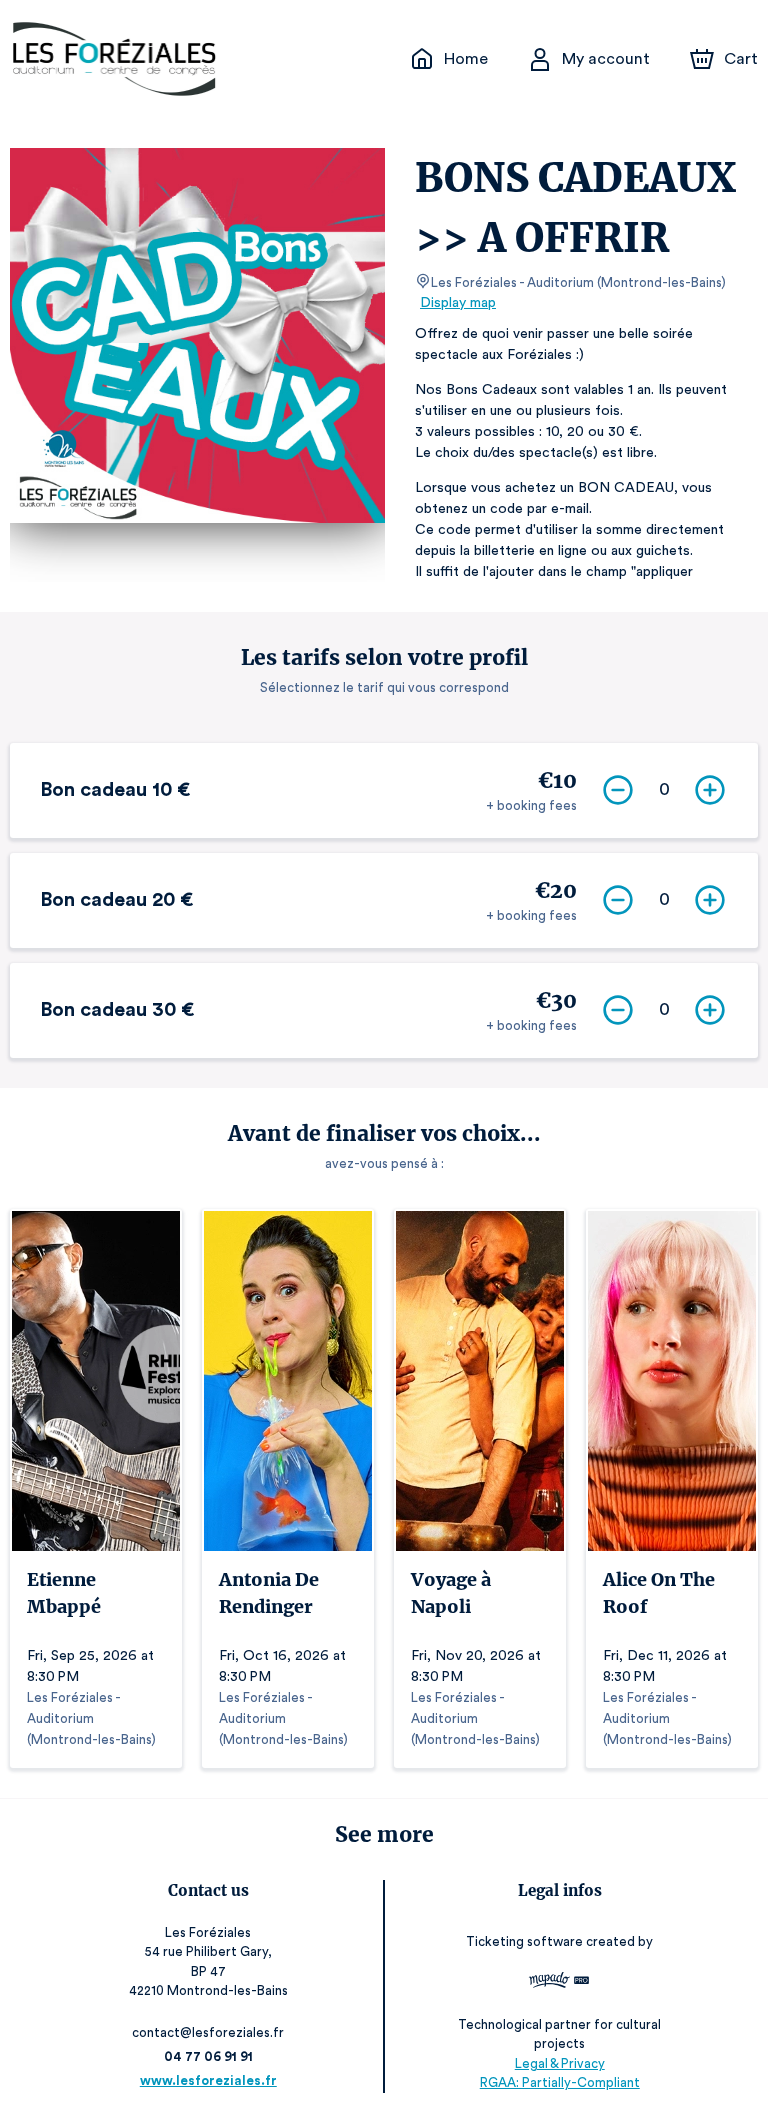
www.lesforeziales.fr (208, 2080)
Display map (458, 303)
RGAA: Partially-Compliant (560, 2082)
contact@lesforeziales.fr (208, 2032)
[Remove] (618, 790)
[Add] (710, 790)
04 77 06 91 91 (208, 2056)
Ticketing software (524, 1941)
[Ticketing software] (559, 1982)
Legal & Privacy (560, 2063)
